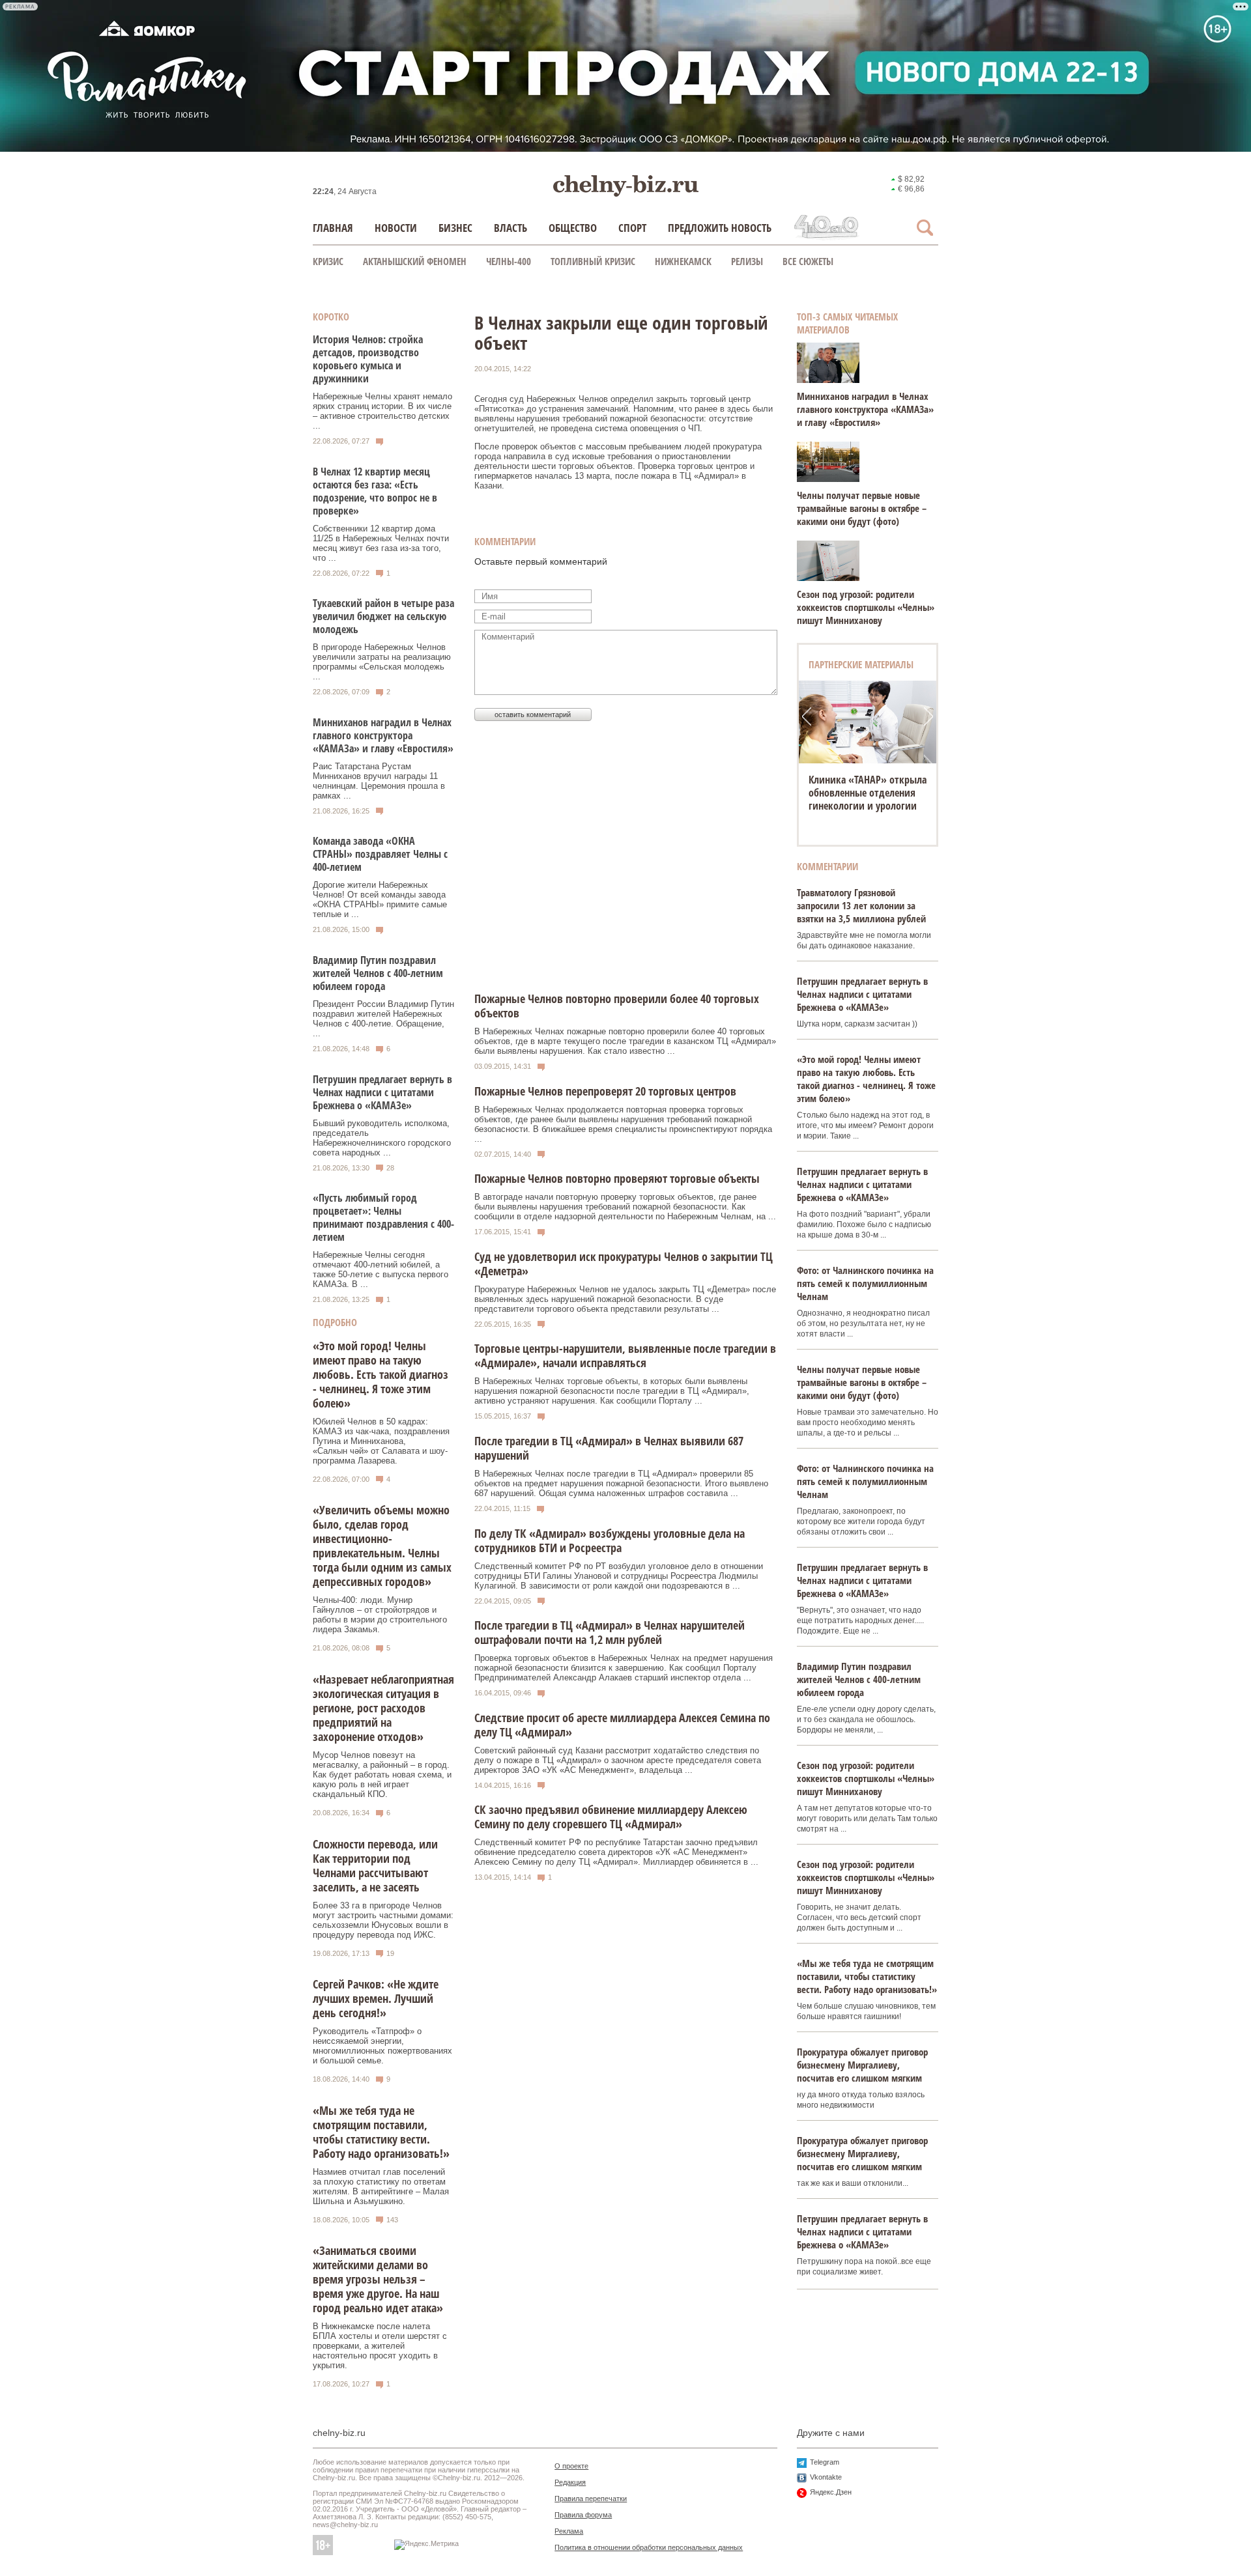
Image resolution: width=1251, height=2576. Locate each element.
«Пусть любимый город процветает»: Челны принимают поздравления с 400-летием (383, 1217)
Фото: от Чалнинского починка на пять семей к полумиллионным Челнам (865, 1283)
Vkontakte (826, 2477)
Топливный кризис (593, 261)
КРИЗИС (328, 261)
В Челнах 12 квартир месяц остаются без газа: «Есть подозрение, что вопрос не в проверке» (375, 491)
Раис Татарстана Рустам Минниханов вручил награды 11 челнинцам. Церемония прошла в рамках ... (379, 781)
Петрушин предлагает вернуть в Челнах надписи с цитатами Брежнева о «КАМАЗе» (382, 1092)
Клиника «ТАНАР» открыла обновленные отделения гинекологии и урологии (868, 793)
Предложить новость (720, 228)
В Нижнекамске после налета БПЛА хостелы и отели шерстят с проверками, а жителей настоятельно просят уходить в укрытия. (380, 2346)
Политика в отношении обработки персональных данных (649, 2547)
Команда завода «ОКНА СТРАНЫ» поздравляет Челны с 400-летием (380, 854)
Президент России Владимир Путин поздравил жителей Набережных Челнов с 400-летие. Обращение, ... (383, 1019)
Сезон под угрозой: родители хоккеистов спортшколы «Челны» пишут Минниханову (866, 607)
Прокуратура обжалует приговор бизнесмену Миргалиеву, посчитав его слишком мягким (862, 2065)
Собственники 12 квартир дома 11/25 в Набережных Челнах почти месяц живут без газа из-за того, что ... (381, 543)
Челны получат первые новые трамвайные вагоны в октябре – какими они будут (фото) (862, 508)
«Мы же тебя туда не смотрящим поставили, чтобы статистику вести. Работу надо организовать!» (381, 2132)
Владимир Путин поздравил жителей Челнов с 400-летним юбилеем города (378, 973)
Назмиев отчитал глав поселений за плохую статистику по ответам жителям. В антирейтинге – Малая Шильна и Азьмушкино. (381, 2187)
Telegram (825, 2462)
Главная (333, 228)
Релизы (747, 261)
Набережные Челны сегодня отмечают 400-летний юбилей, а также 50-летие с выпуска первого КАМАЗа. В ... (381, 1269)
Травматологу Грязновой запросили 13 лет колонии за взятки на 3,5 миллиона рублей (861, 905)
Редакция (570, 2482)
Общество (573, 228)
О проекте (571, 2466)
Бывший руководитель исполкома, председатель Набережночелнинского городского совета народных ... (382, 1138)
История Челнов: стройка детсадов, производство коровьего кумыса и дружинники (368, 359)
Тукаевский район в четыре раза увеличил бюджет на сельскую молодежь (383, 616)
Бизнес (455, 228)
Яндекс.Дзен (831, 2492)
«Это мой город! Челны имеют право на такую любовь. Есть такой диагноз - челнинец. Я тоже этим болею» (381, 1374)
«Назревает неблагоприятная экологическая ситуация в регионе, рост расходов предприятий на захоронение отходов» (383, 1708)
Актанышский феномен (415, 261)
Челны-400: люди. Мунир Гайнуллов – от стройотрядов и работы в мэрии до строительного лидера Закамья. (380, 1615)
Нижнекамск (683, 261)
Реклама (569, 2531)
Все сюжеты (808, 261)
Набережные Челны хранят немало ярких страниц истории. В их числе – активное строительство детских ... (382, 411)
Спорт (632, 228)
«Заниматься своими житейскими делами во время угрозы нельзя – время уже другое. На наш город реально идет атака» (378, 2279)
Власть (510, 228)
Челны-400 (509, 261)
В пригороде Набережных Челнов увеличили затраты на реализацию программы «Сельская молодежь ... (382, 662)
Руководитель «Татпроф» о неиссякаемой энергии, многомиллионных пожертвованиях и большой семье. (382, 2046)
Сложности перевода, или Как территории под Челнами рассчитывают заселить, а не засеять (375, 1865)
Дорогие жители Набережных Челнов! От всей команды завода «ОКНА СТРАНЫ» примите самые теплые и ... (380, 899)
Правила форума (583, 2515)
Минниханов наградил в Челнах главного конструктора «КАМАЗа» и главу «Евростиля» (383, 735)
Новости (396, 228)
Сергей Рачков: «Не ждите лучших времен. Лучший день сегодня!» (376, 1998)
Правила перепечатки (591, 2498)
